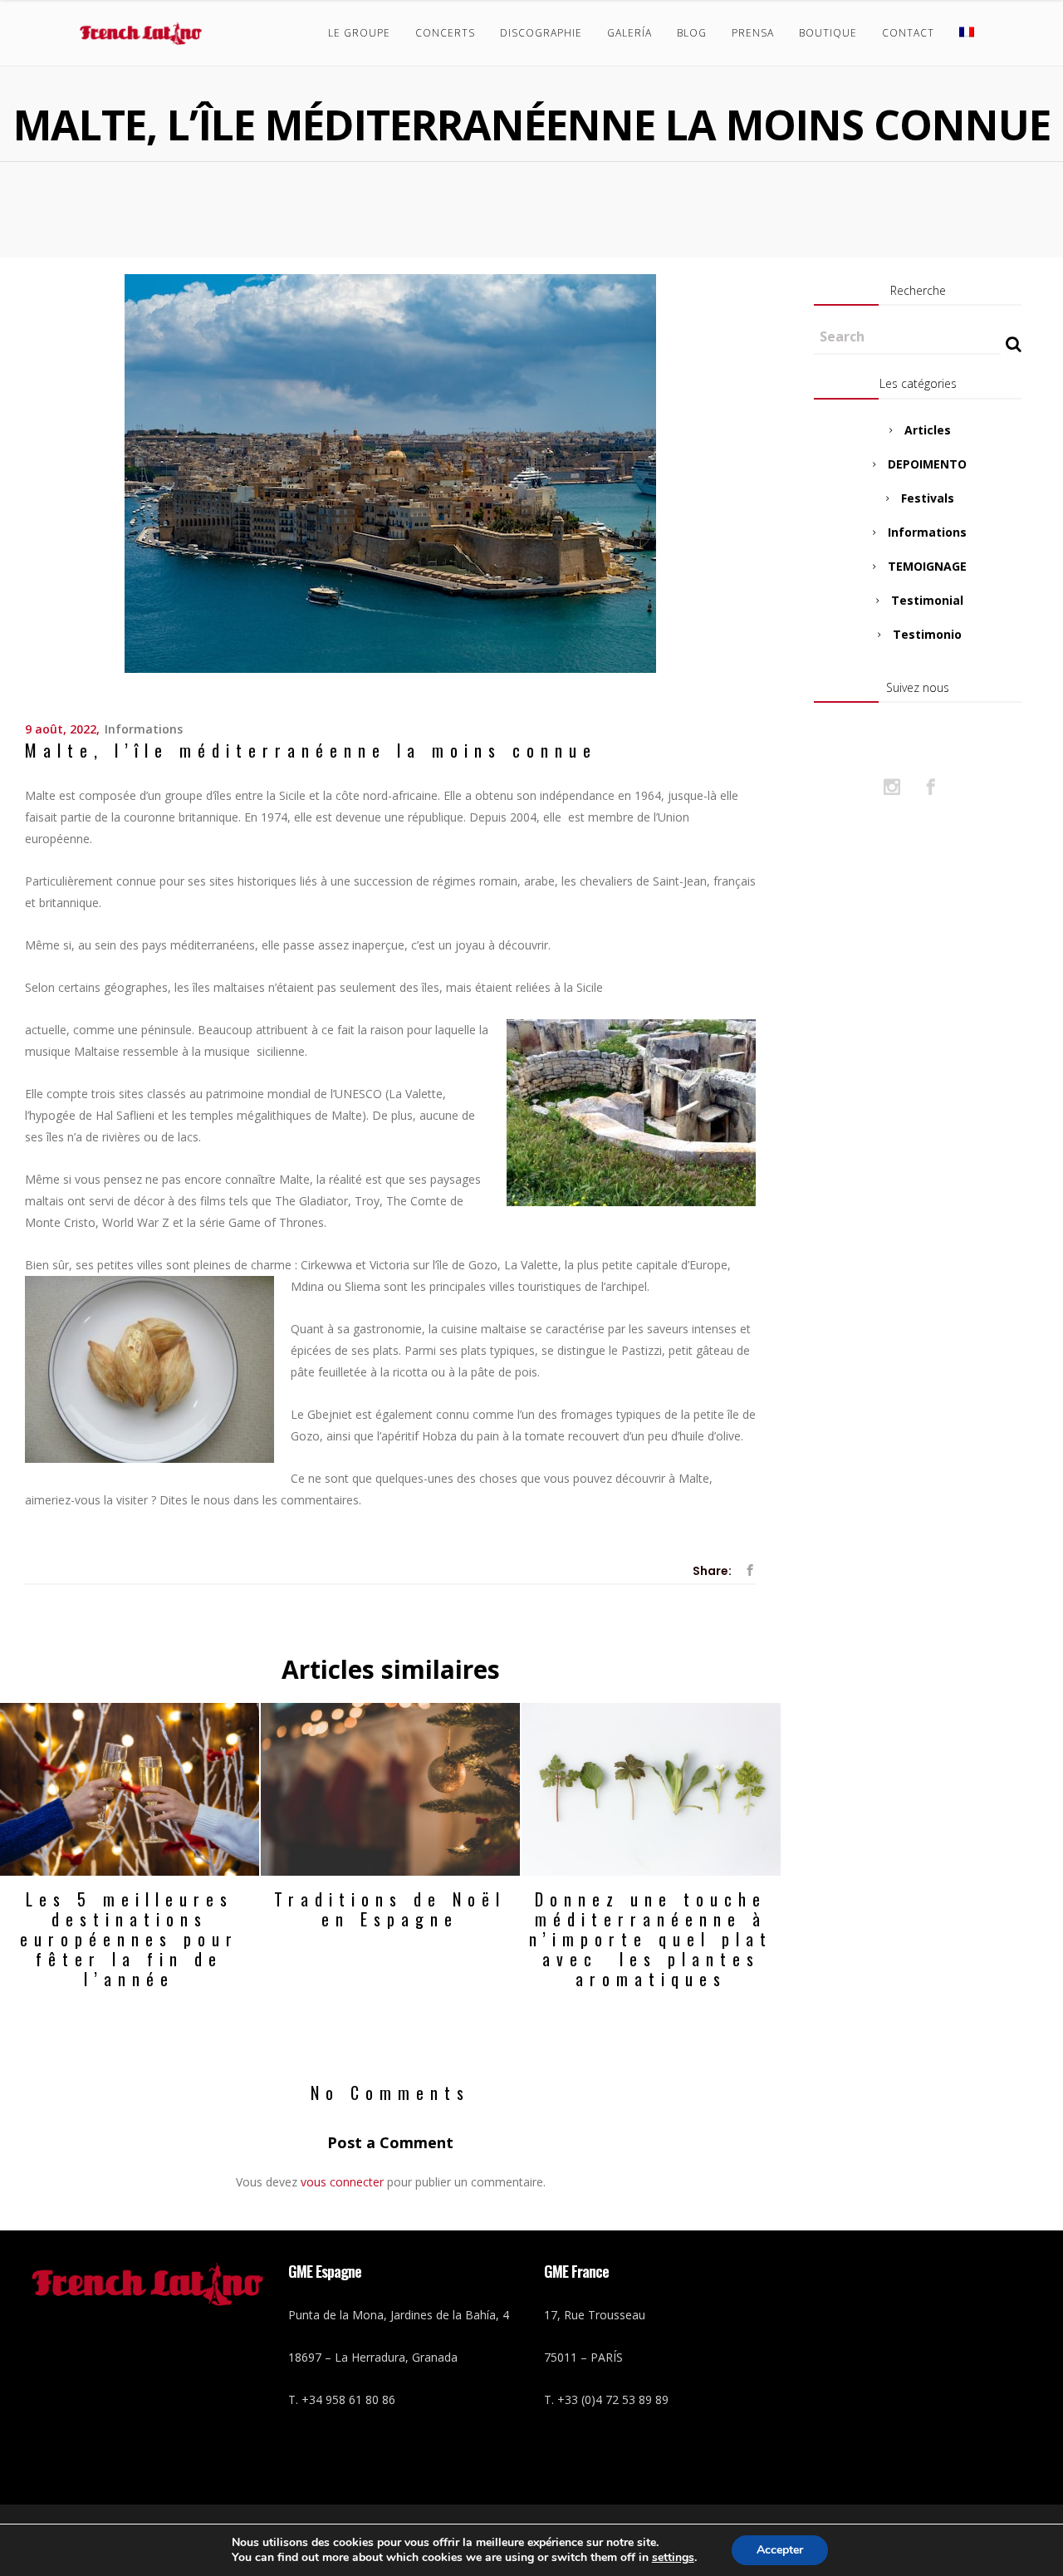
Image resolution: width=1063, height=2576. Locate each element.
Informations (144, 729)
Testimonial (927, 600)
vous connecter (342, 2182)
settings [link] (673, 2557)
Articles (928, 430)
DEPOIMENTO (927, 464)
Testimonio (927, 634)
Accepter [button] (780, 2550)
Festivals (928, 498)
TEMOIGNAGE (927, 566)
